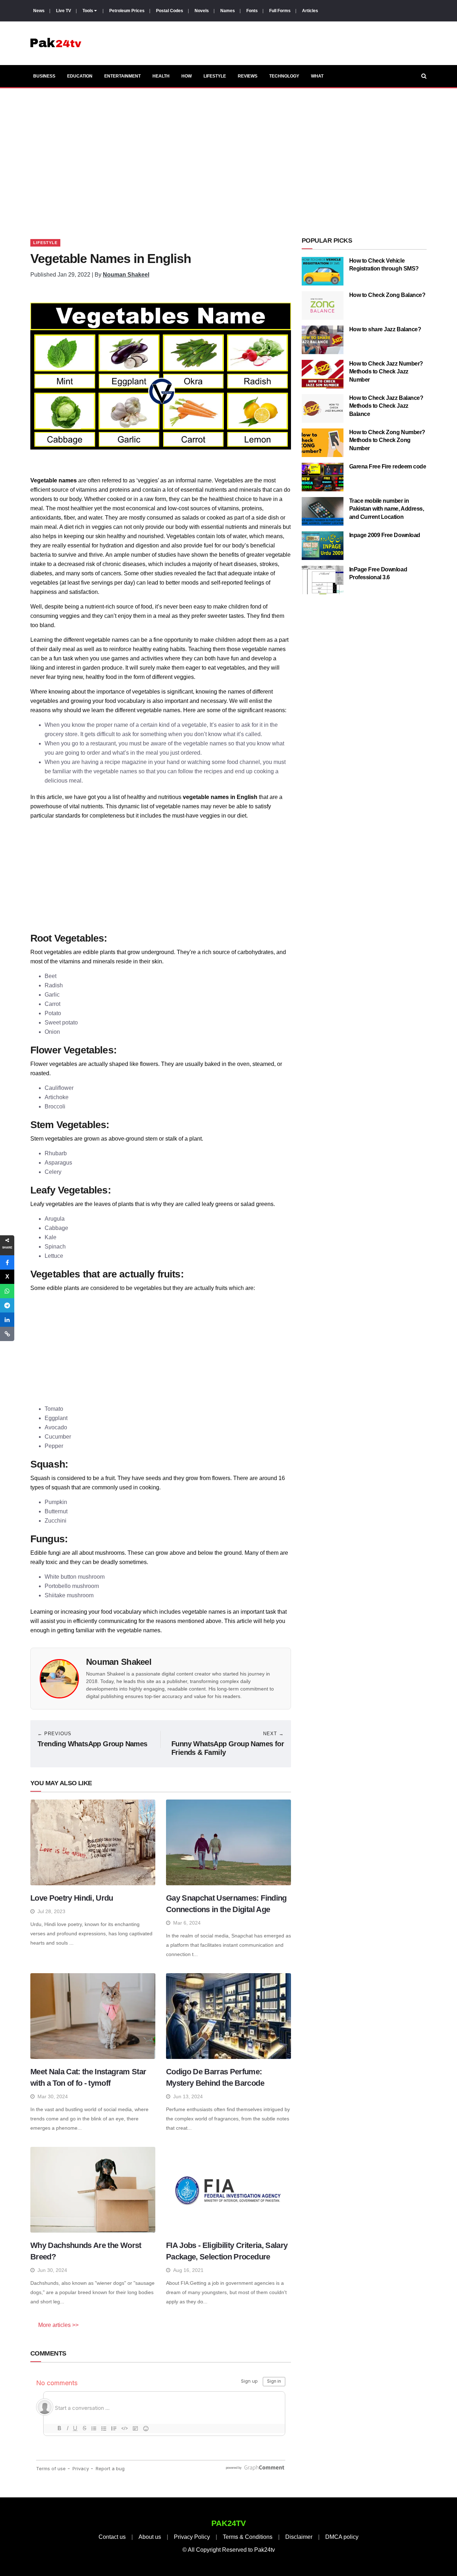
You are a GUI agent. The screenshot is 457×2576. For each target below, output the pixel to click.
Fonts (252, 11)
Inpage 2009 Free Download (385, 535)
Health (161, 76)
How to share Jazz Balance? (385, 329)
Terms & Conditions (248, 2537)
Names (228, 11)
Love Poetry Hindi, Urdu (72, 1898)
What (317, 76)
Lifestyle (215, 76)
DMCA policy (342, 2537)
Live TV (64, 11)
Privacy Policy (192, 2537)
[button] (7, 1262)
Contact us (112, 2537)
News (39, 11)
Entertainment (122, 76)
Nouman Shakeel (126, 275)
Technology (284, 76)
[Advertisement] (228, 155)
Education (80, 76)
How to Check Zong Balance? (387, 295)
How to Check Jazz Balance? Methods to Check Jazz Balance (386, 406)
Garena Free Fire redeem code (388, 466)
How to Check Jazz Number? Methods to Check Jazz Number (386, 372)
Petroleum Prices (127, 11)
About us (150, 2537)
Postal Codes (170, 11)
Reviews (248, 76)
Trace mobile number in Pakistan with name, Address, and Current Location (387, 509)
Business (44, 76)
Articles (310, 11)
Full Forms (280, 11)
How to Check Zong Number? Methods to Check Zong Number (387, 440)
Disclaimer (299, 2537)
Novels (202, 11)
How (187, 76)
